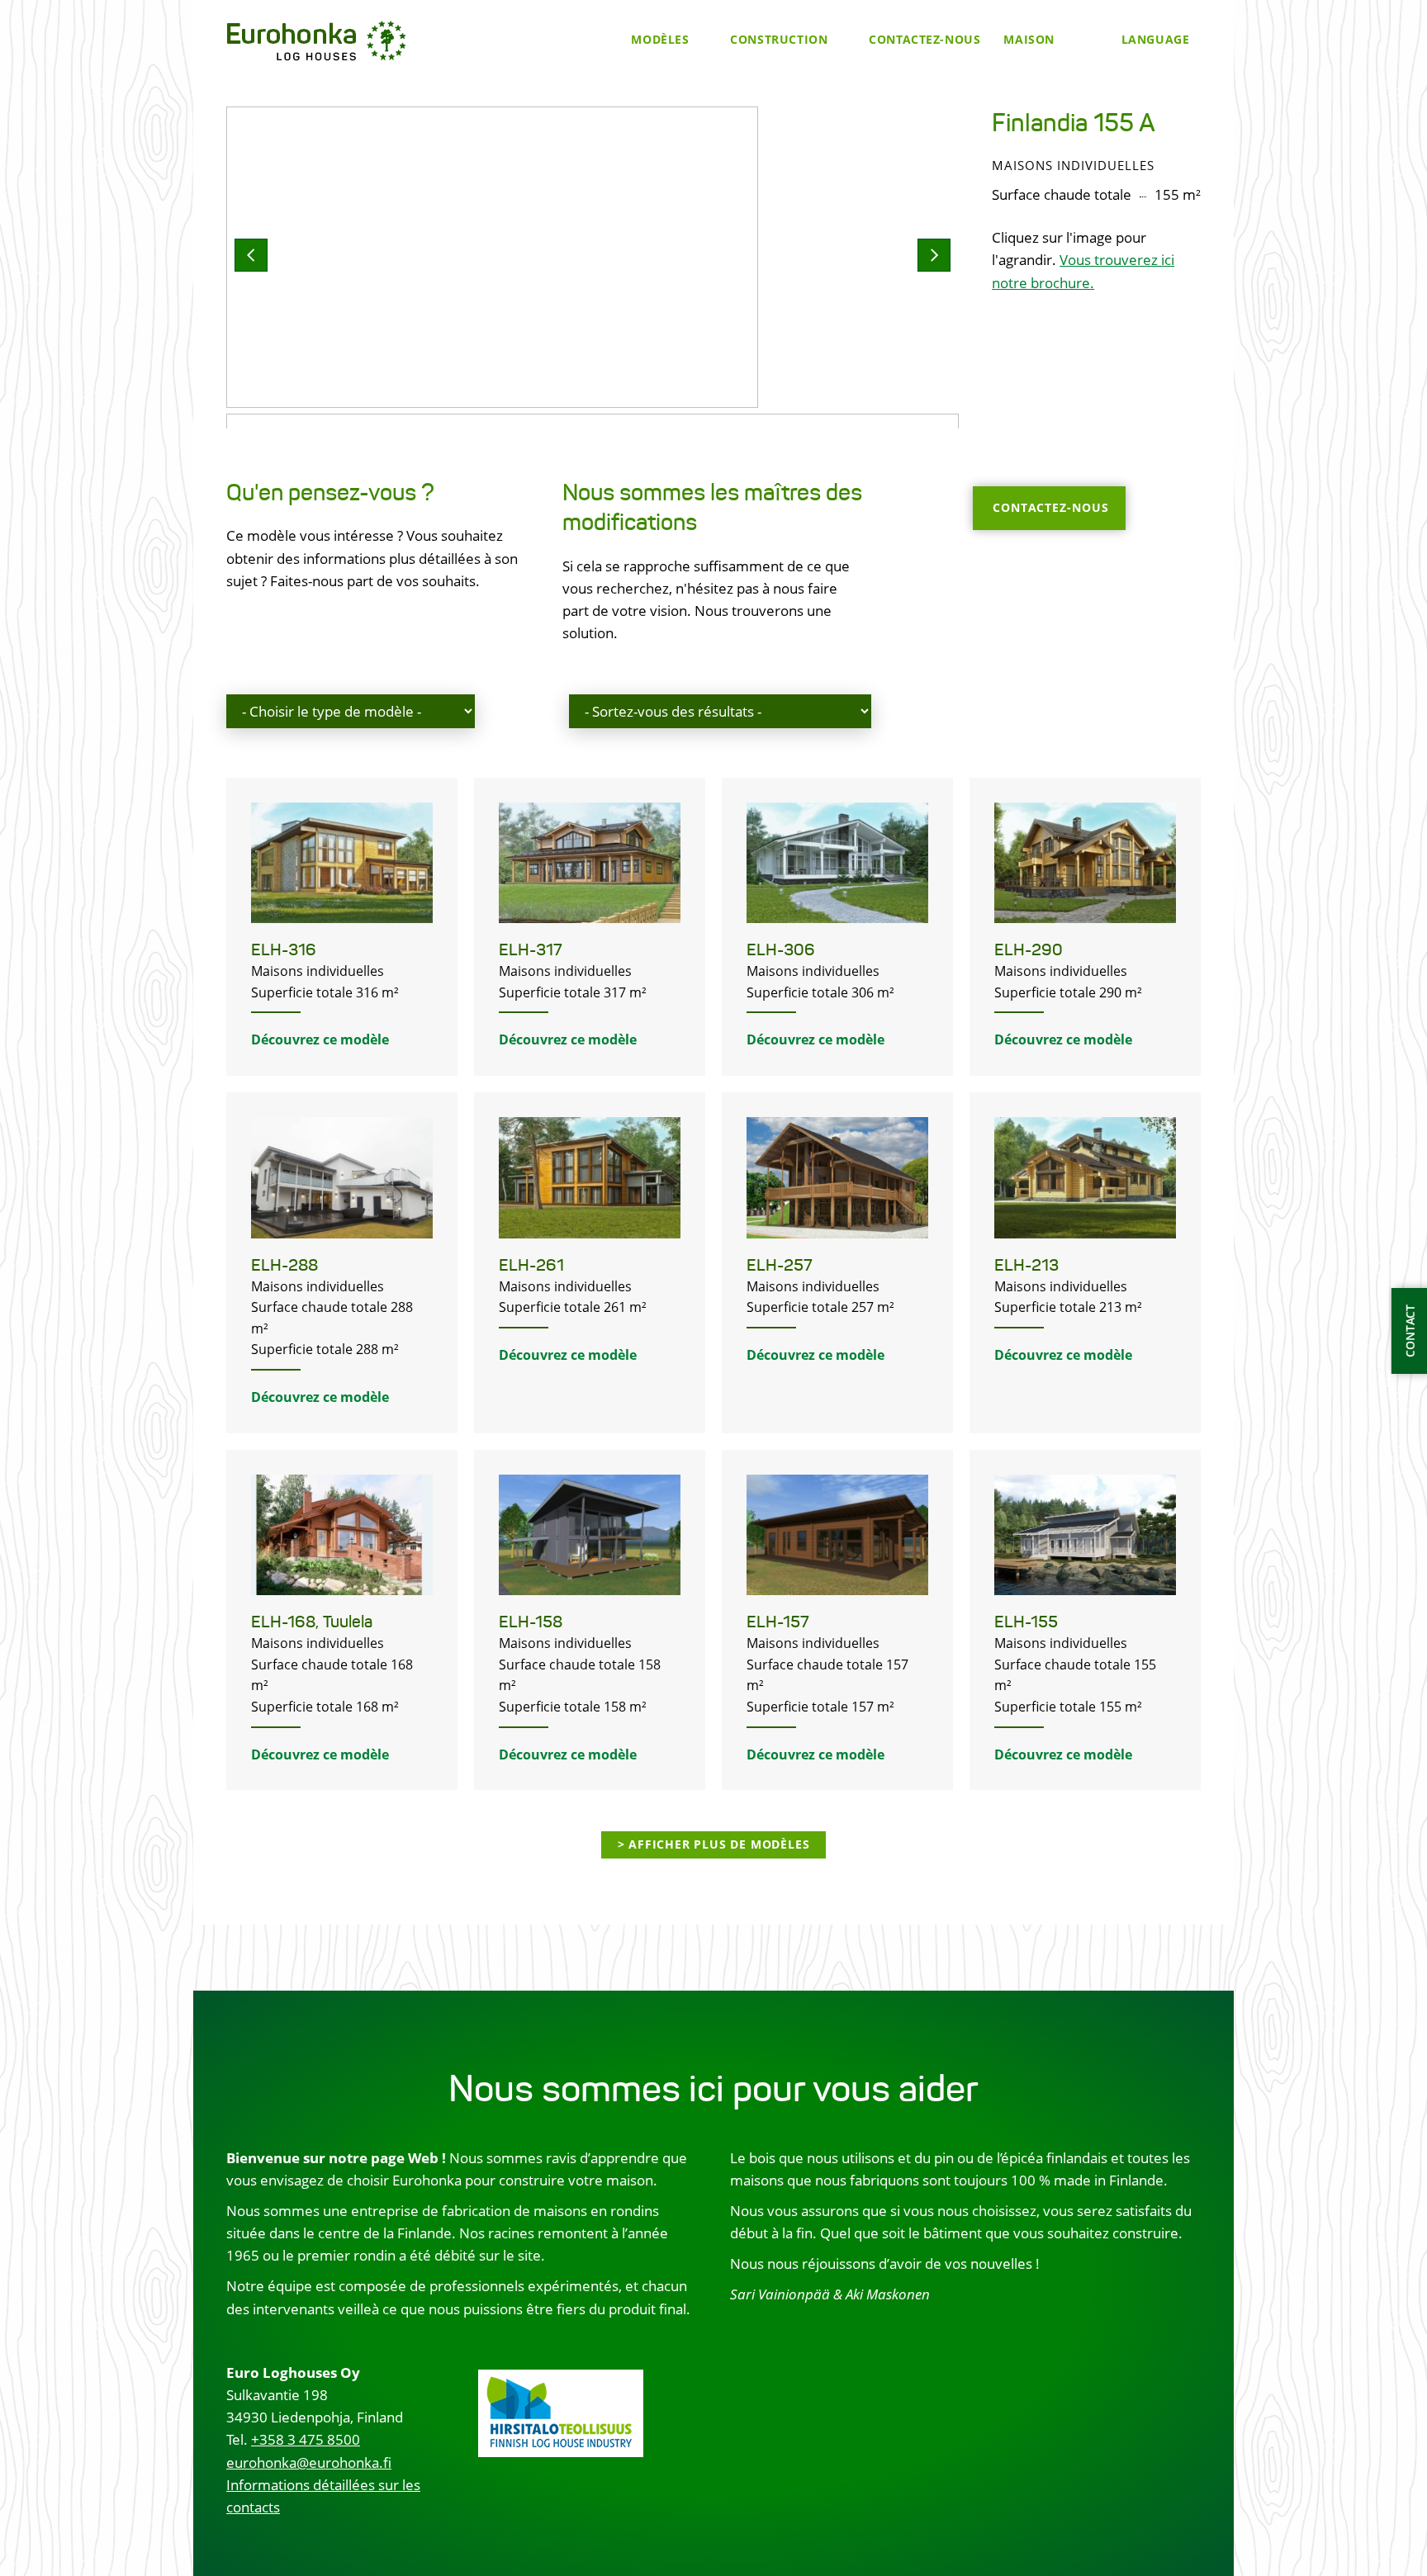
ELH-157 (778, 1622)
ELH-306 (781, 950)
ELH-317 (531, 950)
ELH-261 (531, 1265)
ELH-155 (1026, 1622)
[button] (251, 255)
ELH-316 (284, 950)
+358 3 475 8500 (306, 2439)
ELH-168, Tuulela (312, 1622)
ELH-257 (780, 1265)
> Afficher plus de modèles (714, 1844)
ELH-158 (531, 1622)
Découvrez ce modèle (320, 1039)
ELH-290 (1029, 950)
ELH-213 (1026, 1265)
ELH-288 (284, 1265)
